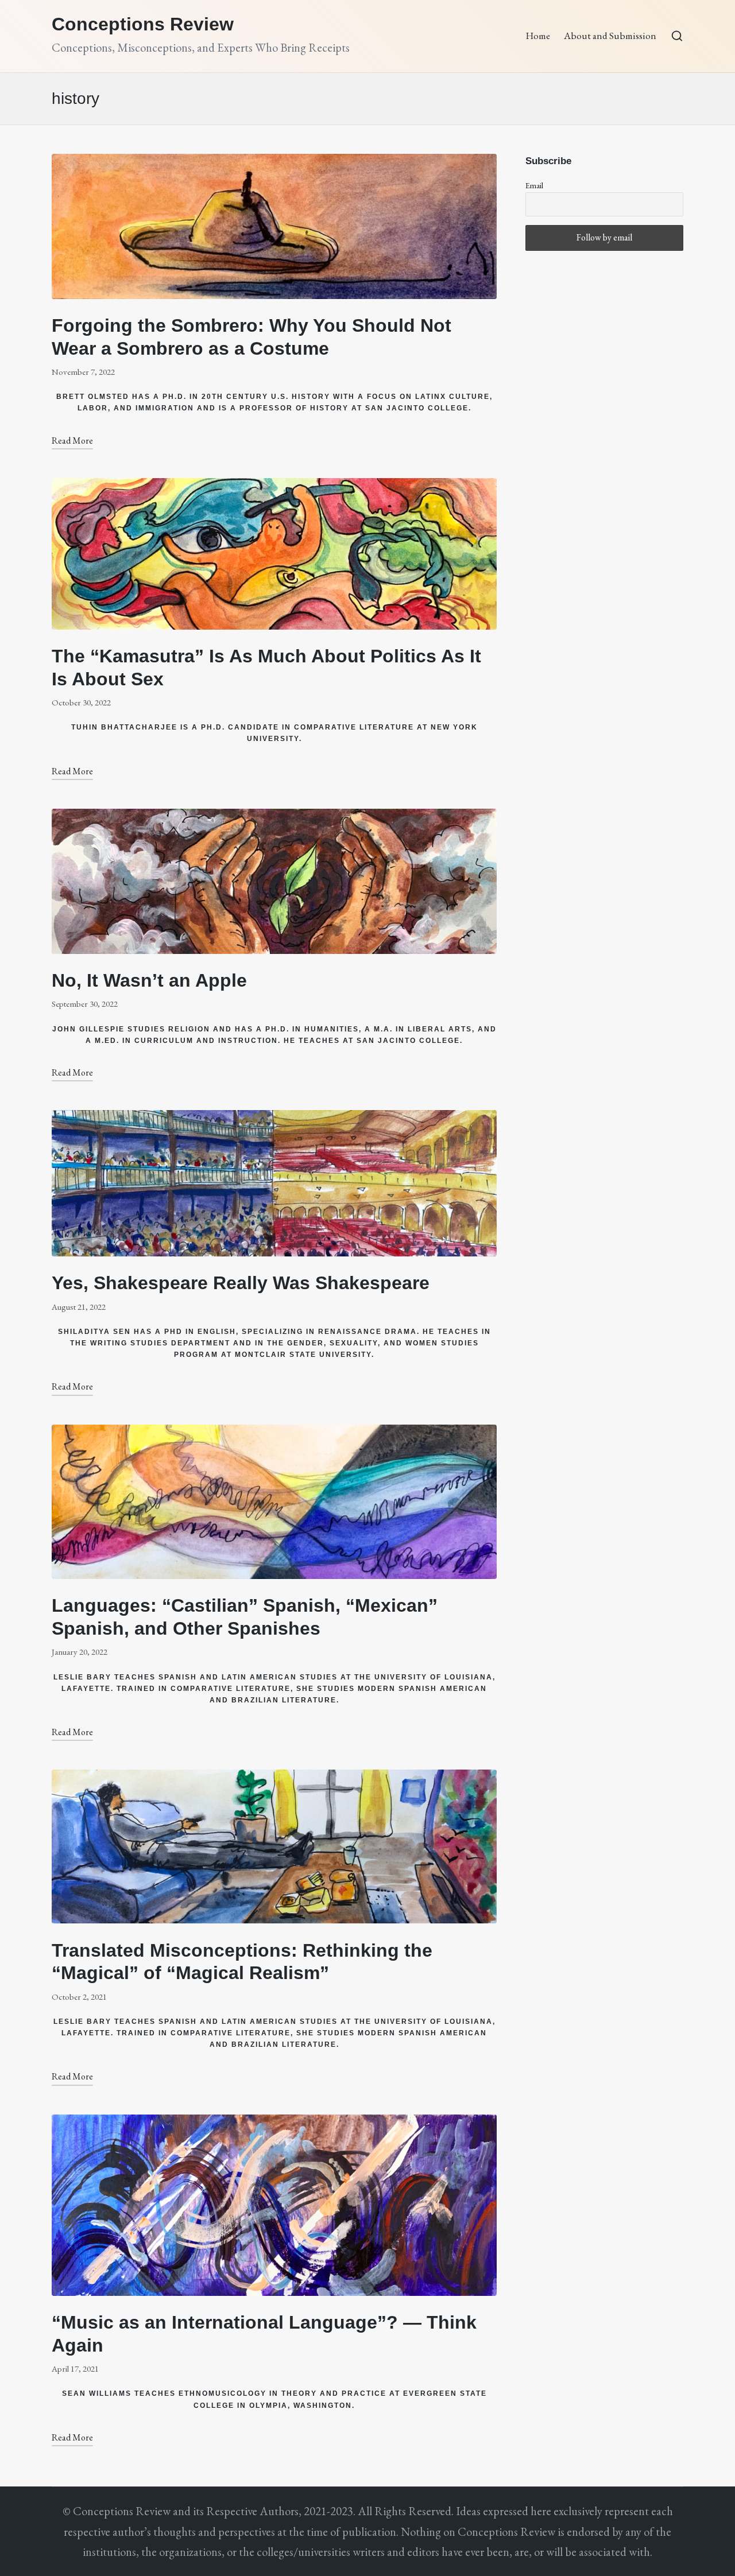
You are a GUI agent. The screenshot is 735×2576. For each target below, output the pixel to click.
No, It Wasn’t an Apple (149, 980)
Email (534, 185)
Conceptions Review (143, 24)
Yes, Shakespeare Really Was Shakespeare (241, 1283)
